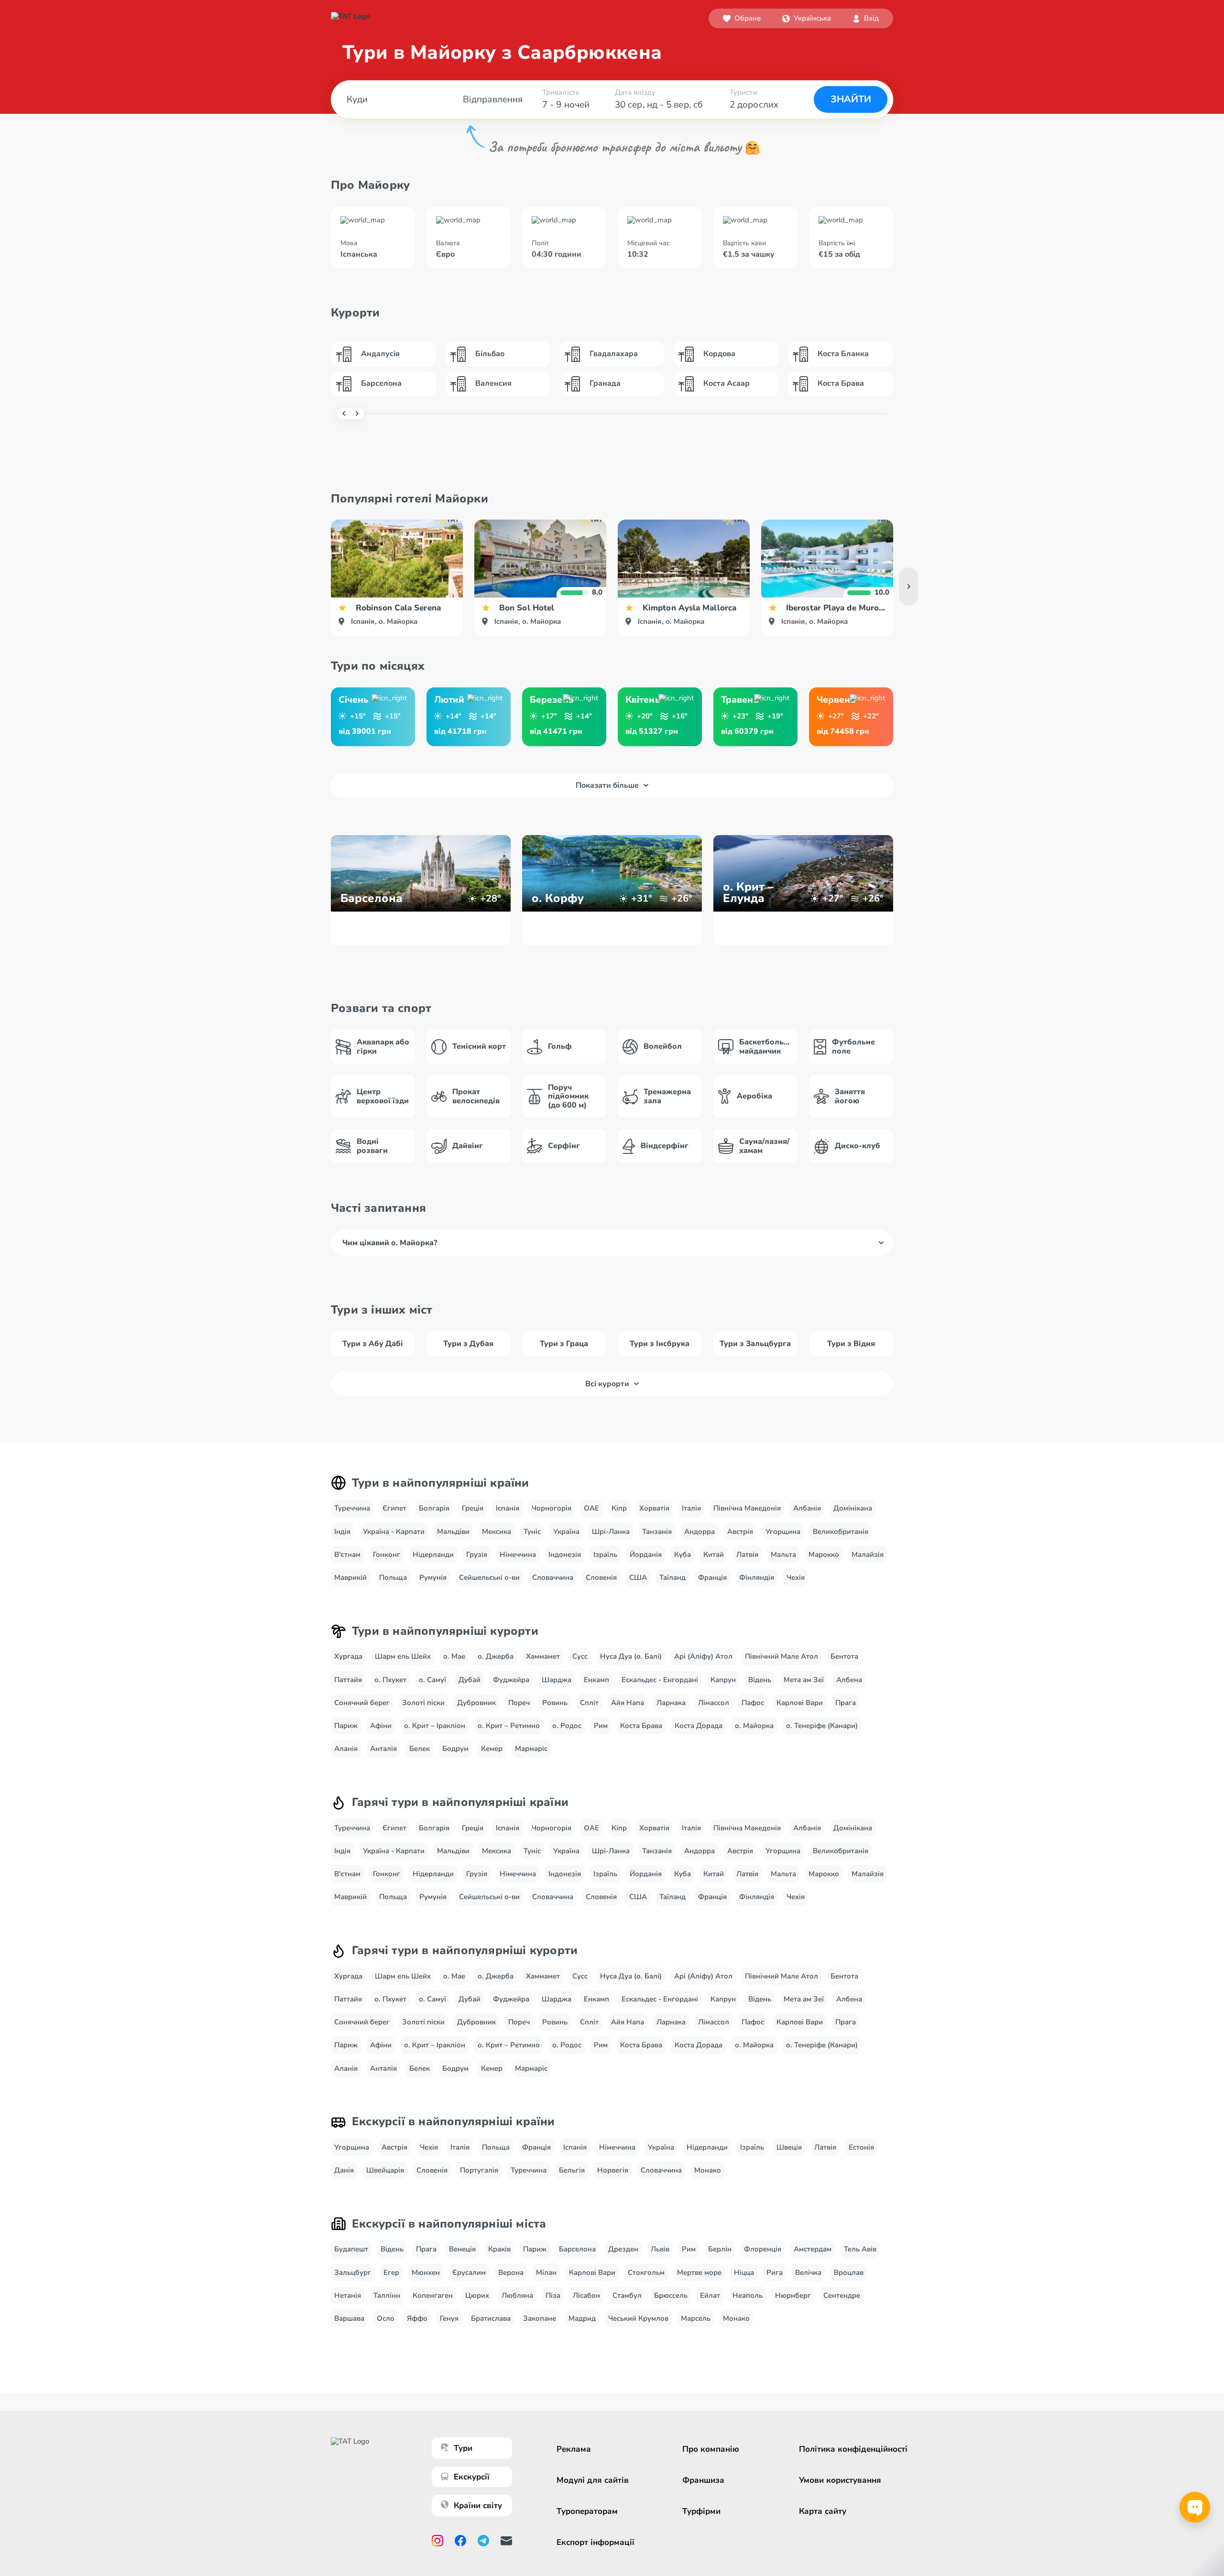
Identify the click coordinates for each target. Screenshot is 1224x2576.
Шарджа (557, 1680)
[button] (807, 18)
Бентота (844, 1656)
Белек (420, 1749)
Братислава (491, 2318)
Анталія (383, 1749)
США (638, 1577)
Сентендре (842, 2295)
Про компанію (711, 2449)
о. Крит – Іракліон (435, 1726)
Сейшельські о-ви (489, 1577)
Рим (601, 1726)
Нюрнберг (793, 2295)
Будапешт (351, 2249)
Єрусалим (469, 2272)
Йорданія (646, 1554)
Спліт (589, 1703)
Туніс (532, 1532)
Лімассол (714, 1703)
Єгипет (394, 1508)
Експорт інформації (596, 2542)
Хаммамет (543, 1656)
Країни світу (478, 2505)
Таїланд (672, 1577)
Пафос (753, 1703)
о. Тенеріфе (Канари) (822, 1726)
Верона (511, 2272)
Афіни (381, 1726)
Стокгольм (646, 2272)
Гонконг (387, 1554)
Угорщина (783, 1532)
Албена (849, 1680)
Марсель (696, 2318)
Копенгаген (433, 2295)
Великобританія (841, 1532)
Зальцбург (353, 2272)
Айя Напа (628, 1703)
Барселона (577, 2249)
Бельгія (572, 2170)
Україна (566, 1532)
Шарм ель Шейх (403, 1656)
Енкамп (596, 1680)
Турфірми (701, 2511)
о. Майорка (754, 1726)
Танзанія (657, 1532)
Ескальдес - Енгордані (660, 1680)
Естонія (861, 2147)
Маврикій (350, 1577)
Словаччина (553, 1577)
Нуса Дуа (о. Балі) (631, 1656)
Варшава (349, 2318)
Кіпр (619, 1508)
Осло (386, 2318)
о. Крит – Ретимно (509, 1726)
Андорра (699, 1532)
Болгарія (434, 1508)
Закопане (540, 2318)
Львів (660, 2249)
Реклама (574, 2449)
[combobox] (807, 18)
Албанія (807, 1508)
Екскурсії (472, 2477)
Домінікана (853, 1508)
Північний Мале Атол (781, 1656)
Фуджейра (511, 1680)
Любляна (517, 2295)
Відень (760, 1680)
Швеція (789, 2147)
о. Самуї (432, 1680)
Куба (683, 1554)
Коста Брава (641, 1726)
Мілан (546, 2272)
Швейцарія (385, 2170)
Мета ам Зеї (804, 1680)
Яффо (417, 2318)
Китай (714, 1554)
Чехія (796, 1577)
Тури (463, 2448)
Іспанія (508, 1508)
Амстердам (813, 2249)
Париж (346, 1726)
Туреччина (352, 1508)
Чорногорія (552, 1508)
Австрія (740, 1532)
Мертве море (699, 2272)
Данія (344, 2170)
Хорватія (654, 1508)
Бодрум (455, 1749)
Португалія (479, 2170)
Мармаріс (531, 1749)
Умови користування (840, 2480)
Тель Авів (860, 2249)
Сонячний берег (362, 1703)
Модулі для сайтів (593, 2480)
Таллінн (387, 2295)
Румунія (433, 1577)
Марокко (824, 1554)
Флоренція (763, 2249)
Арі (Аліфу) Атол (703, 1656)
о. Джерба (496, 1656)
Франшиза (703, 2480)
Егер (391, 2272)
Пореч (519, 1703)
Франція (712, 1577)
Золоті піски (423, 1703)
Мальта (783, 1554)
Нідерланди (433, 1554)
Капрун (723, 1680)
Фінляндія (757, 1577)
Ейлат (710, 2295)
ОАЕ (591, 1508)
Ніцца (744, 2272)
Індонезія (565, 1554)
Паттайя (348, 1680)
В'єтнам (347, 1554)
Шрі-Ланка (611, 1532)
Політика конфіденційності (853, 2449)
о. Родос (567, 1726)
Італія (691, 1508)
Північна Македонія (747, 1508)
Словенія (601, 1577)
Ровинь (555, 1703)
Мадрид (582, 2318)
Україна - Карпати (394, 1532)
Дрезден (623, 2249)
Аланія (346, 1749)
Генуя (449, 2318)
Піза (553, 2295)
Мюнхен (426, 2272)
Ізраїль (605, 1554)
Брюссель (671, 2295)
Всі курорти (607, 1384)
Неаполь (748, 2295)
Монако (708, 2170)
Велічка (808, 2272)
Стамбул (627, 2295)
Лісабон (586, 2295)
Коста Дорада (699, 1726)
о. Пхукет (390, 1680)
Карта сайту (823, 2511)
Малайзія (868, 1554)
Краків (499, 2249)
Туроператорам (587, 2511)
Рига (775, 2272)
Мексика (497, 1532)
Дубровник (476, 1703)
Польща (393, 1577)
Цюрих (477, 2295)
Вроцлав (849, 2272)
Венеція (462, 2249)
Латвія (747, 1554)
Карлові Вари (800, 1703)
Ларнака (671, 1703)
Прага (846, 1703)
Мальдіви (453, 1532)
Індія (342, 1532)
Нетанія (348, 2295)
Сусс (580, 1656)
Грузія (477, 1554)
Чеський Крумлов (638, 2318)
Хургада (348, 1656)
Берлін (720, 2249)
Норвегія (613, 2170)
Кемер (492, 1749)
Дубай (470, 1680)
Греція (473, 1508)
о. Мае (454, 1656)
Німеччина (518, 1554)
